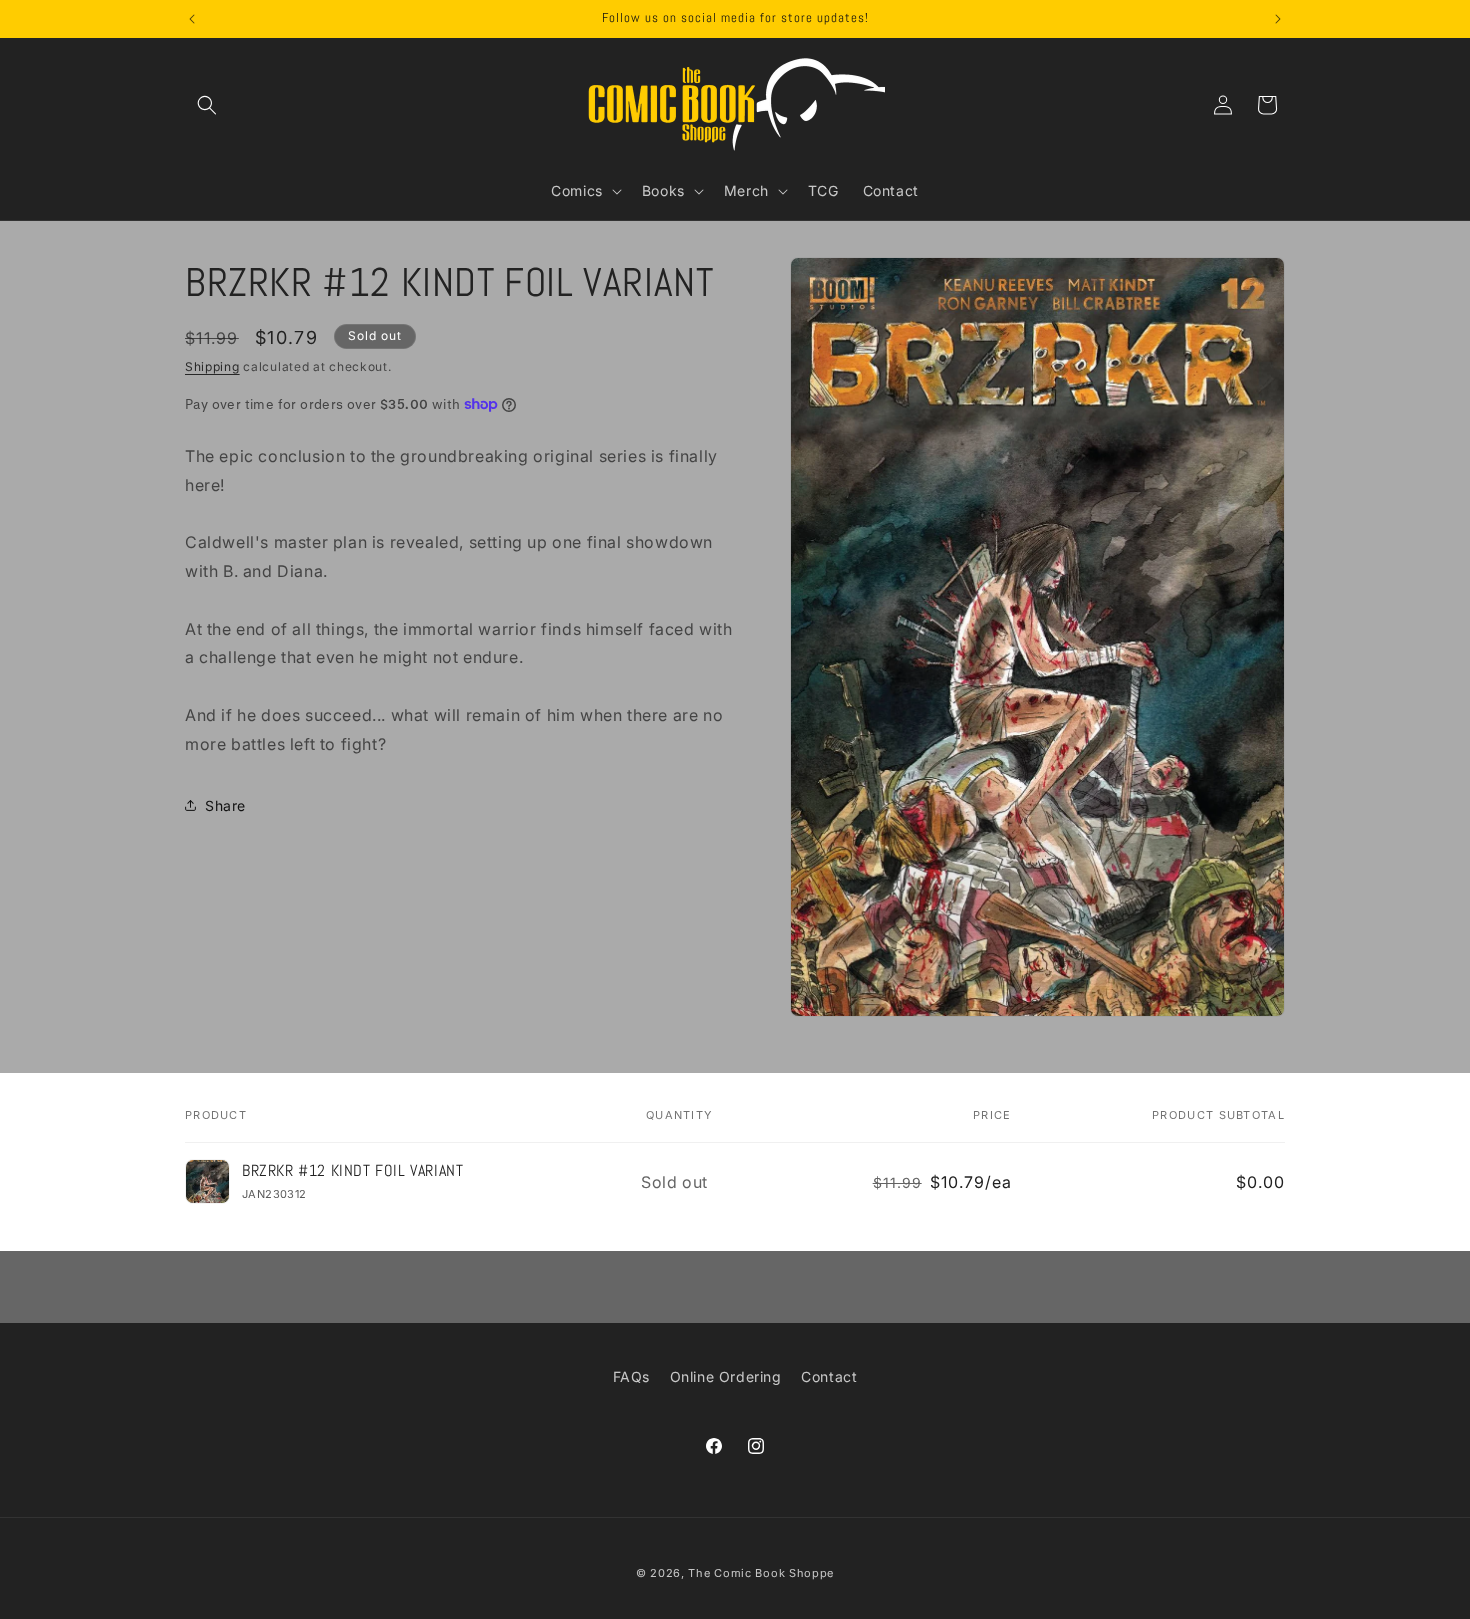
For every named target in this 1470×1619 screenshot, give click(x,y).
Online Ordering (726, 1376)
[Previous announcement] (192, 19)
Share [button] (225, 804)
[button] (207, 105)
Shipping (212, 366)
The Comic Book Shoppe (761, 1573)
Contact (829, 1376)
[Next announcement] (1278, 19)
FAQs (631, 1376)
